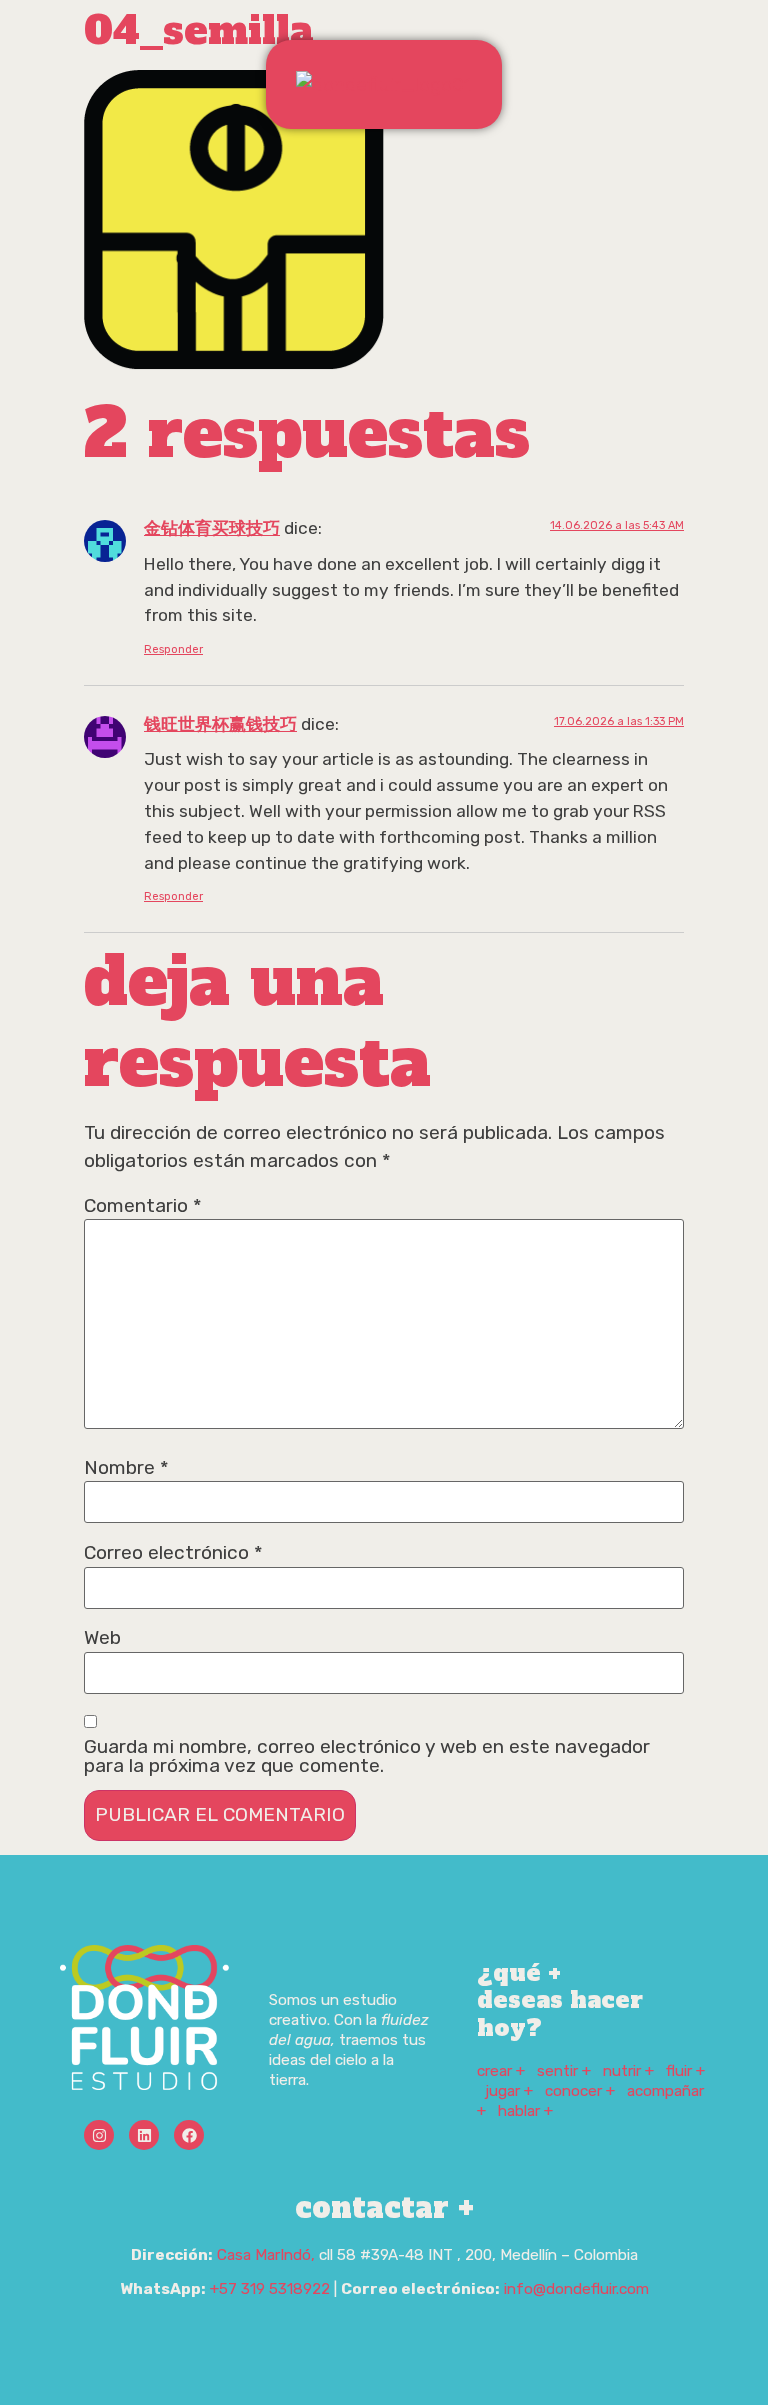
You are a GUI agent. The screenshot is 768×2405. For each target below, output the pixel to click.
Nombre (126, 1467)
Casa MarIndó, (266, 2255)
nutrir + (628, 2071)
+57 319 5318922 (270, 2289)
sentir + (564, 2071)
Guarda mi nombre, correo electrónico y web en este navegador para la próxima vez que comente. (367, 1756)
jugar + (509, 2091)
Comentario (143, 1205)
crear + (501, 2071)
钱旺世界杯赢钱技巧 (220, 724)
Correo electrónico (173, 1552)
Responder (173, 649)
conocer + (580, 2091)
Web (102, 1637)
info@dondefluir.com (576, 2289)
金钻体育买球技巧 (212, 528)
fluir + (685, 2071)
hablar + (525, 2111)
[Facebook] (189, 2135)
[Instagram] (99, 2135)
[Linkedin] (144, 2135)
